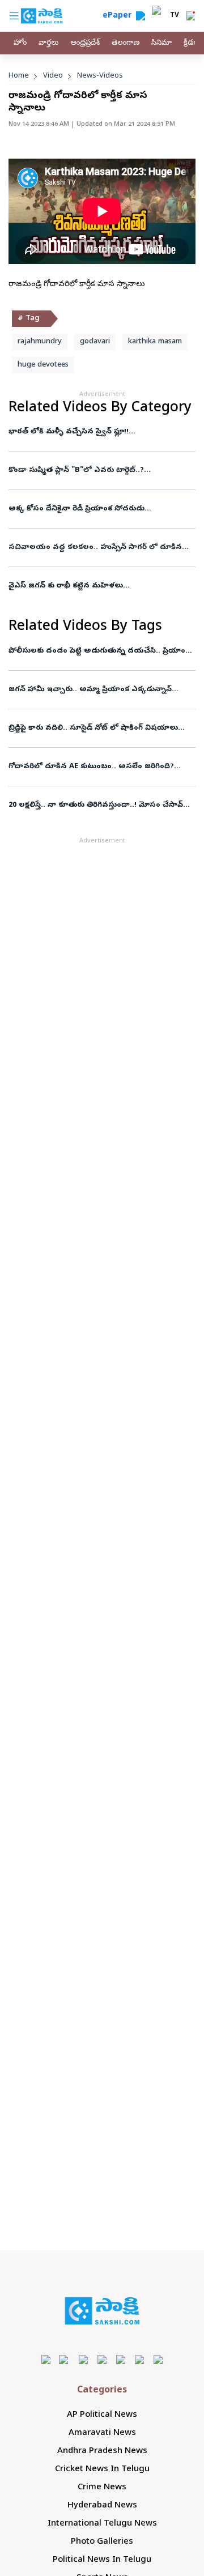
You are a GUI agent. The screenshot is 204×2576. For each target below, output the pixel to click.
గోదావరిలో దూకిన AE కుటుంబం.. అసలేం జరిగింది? (91, 767)
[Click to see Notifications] (190, 16)
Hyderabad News (102, 2506)
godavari (95, 342)
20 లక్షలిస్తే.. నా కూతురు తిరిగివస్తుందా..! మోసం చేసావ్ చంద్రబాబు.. (96, 805)
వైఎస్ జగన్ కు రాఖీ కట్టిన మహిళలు (66, 586)
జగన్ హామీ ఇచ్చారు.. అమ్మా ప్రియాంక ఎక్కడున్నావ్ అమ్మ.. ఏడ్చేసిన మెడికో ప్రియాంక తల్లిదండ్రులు (102, 690)
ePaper (119, 16)
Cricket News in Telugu (102, 2469)
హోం (20, 43)
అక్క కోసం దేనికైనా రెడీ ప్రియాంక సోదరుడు (77, 509)
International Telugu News (102, 2524)
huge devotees (43, 365)
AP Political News (102, 2415)
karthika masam (155, 342)
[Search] (141, 16)
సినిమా (161, 43)
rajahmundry (40, 342)
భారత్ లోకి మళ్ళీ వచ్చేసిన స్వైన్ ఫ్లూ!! (69, 432)
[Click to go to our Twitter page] (84, 2359)
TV (175, 16)
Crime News (102, 2488)
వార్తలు (48, 43)
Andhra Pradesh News (102, 2451)
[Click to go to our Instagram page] (102, 2359)
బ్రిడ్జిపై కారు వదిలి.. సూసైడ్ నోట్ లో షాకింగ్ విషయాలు (93, 728)
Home (19, 76)
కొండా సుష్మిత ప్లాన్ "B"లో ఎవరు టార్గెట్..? (76, 471)
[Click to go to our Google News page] (158, 2359)
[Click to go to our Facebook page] (46, 2359)
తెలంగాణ (126, 43)
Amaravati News (102, 2433)
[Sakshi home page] (102, 2311)
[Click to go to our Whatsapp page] (65, 2359)
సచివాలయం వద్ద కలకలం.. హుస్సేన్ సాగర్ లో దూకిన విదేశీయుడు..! (95, 548)
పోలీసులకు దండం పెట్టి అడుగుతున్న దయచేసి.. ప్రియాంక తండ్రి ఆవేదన (100, 651)
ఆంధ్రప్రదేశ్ (85, 43)
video (53, 76)
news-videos (100, 76)
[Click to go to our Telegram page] (140, 2359)
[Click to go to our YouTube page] (121, 2359)
